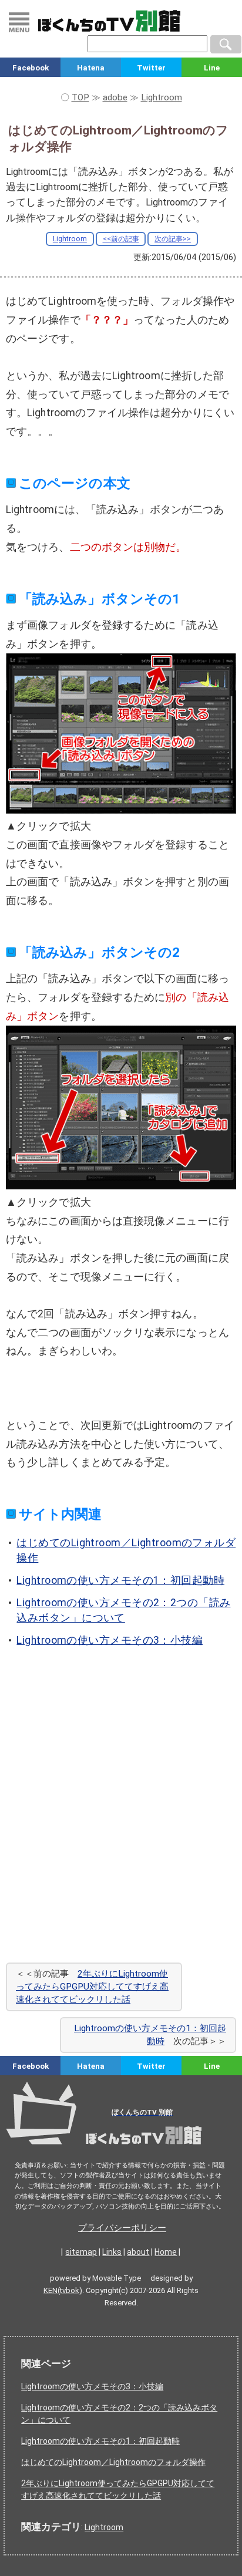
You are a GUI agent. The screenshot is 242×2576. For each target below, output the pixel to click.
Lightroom (70, 239)
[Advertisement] (121, 1821)
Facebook (31, 68)
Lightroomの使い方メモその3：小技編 (110, 1640)
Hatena (91, 68)
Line (212, 68)
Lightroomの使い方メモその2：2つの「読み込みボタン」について (119, 2414)
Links (112, 2252)
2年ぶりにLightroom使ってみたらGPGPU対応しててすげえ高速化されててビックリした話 (92, 1986)
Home (166, 2252)
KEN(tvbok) (63, 2290)
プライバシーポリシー (122, 2228)
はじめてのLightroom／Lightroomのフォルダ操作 (113, 2462)
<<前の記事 (121, 239)
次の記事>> (173, 239)
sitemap (81, 2252)
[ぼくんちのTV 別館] (121, 2148)
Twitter (151, 68)
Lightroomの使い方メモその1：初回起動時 (120, 1580)
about (138, 2252)
